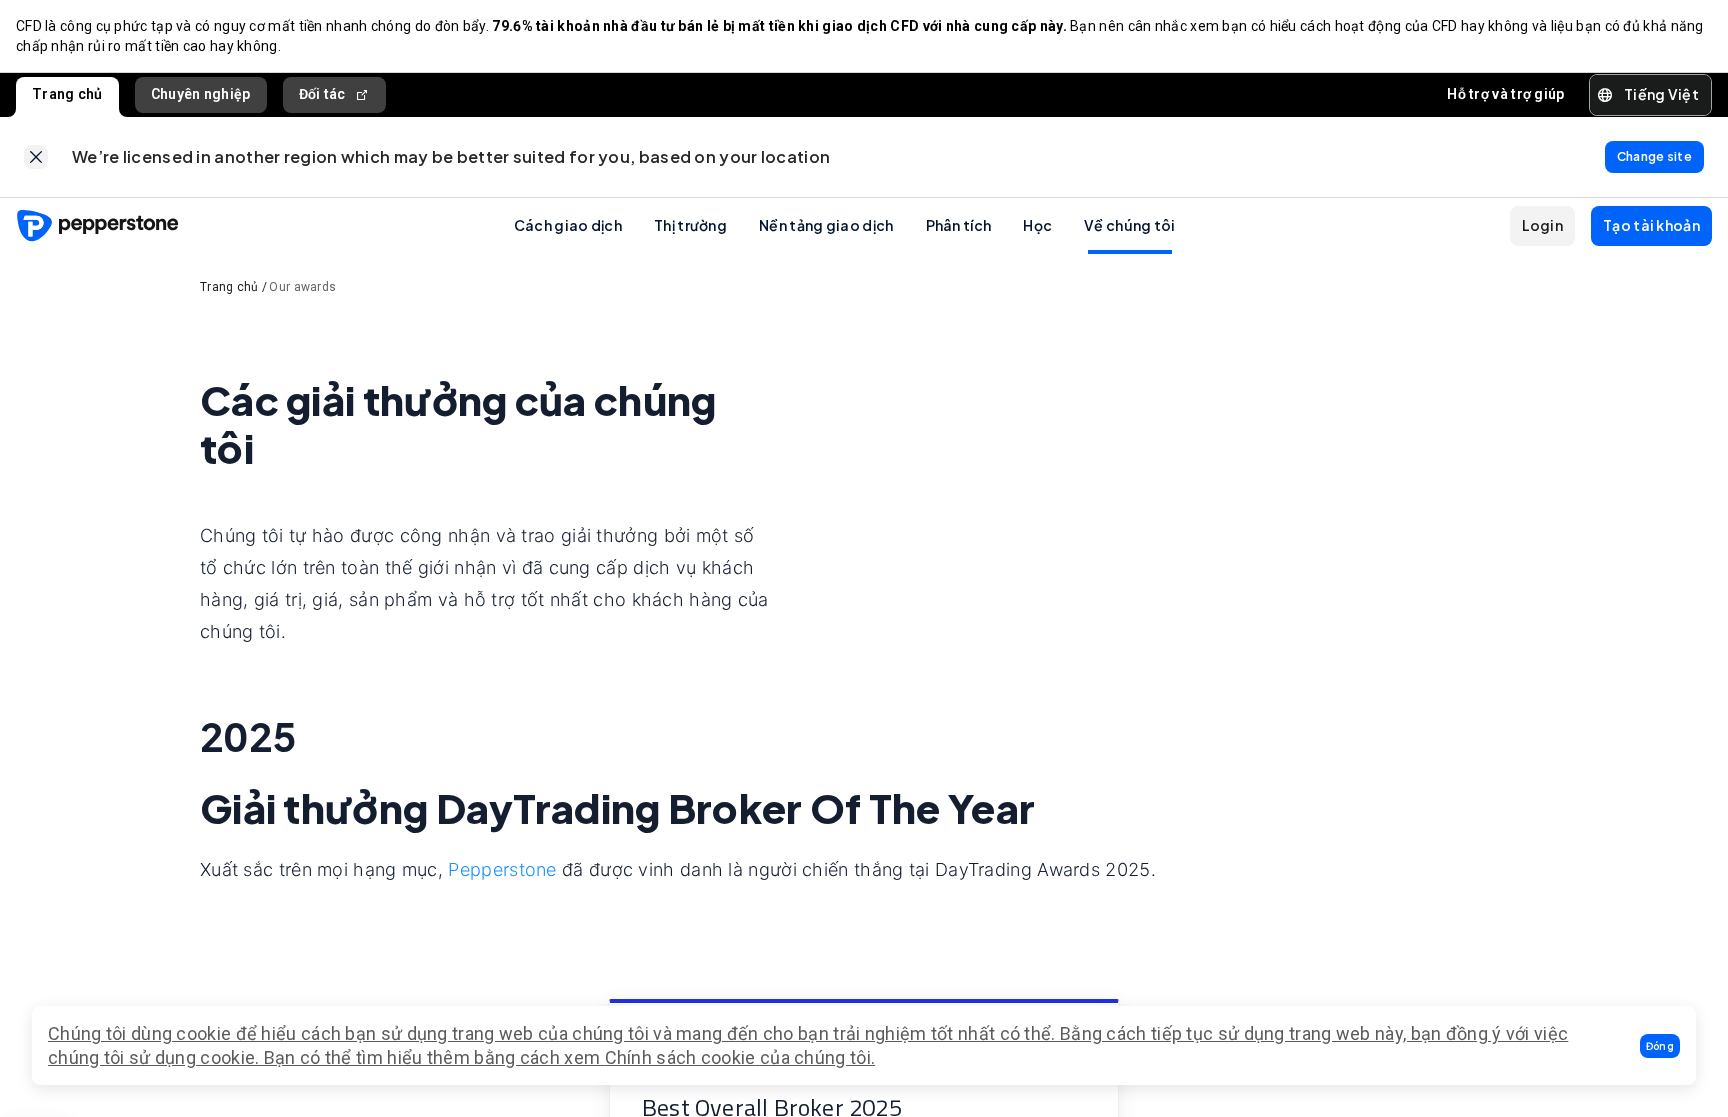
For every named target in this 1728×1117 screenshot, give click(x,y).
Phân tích (959, 225)
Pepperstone (505, 869)
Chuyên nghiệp (201, 94)
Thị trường (690, 225)
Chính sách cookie (680, 1057)
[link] (36, 157)
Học (1037, 225)
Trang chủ (67, 94)
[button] (1660, 1046)
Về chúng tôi (1130, 225)
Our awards (302, 287)
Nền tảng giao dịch (826, 225)
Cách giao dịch (568, 225)
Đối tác (322, 94)
